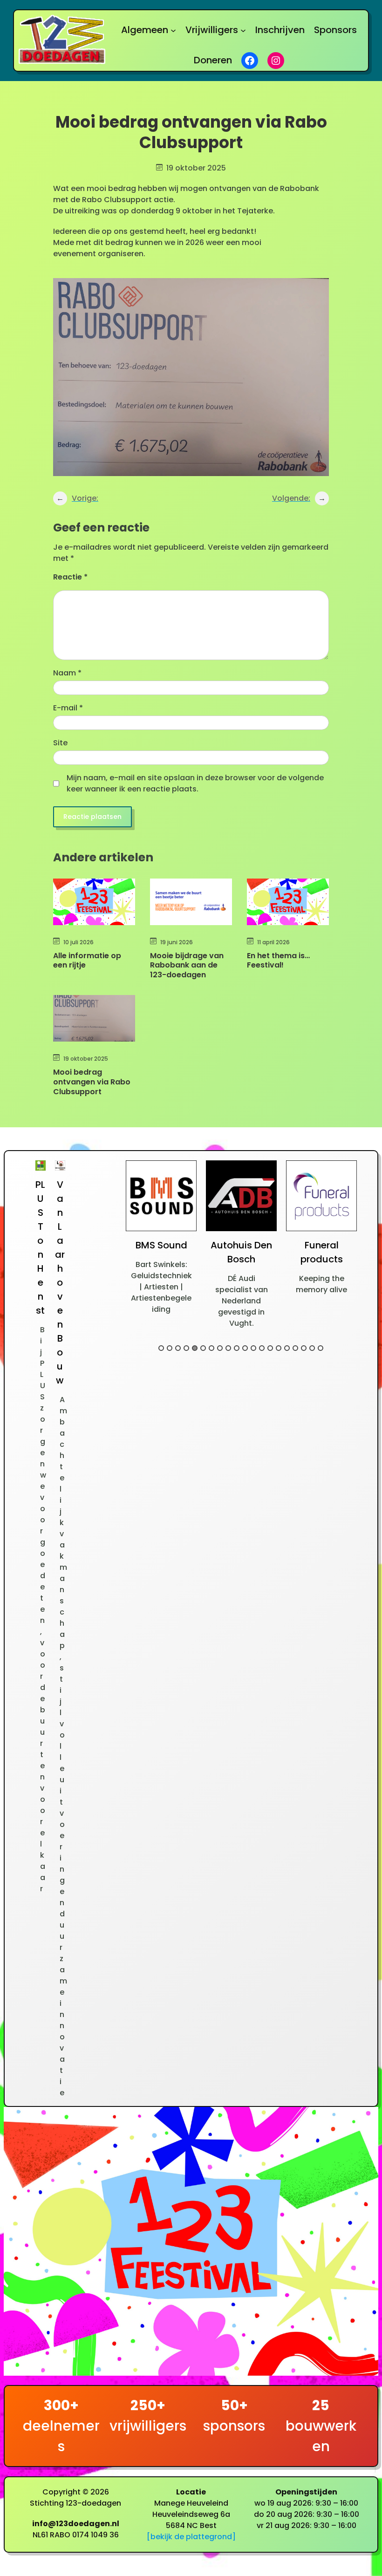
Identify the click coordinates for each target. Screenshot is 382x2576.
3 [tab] (178, 1348)
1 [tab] (161, 1348)
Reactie (70, 577)
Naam (67, 673)
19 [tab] (312, 1348)
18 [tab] (304, 1348)
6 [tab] (203, 1348)
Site (60, 743)
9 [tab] (228, 1348)
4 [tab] (186, 1348)
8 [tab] (220, 1348)
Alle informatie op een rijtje (87, 961)
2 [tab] (170, 1348)
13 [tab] (262, 1348)
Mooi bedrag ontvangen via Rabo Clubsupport (92, 1082)
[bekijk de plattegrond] (191, 2537)
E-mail (68, 708)
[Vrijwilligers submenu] (243, 30)
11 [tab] (245, 1348)
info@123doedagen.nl (76, 2524)
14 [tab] (270, 1348)
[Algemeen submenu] (173, 30)
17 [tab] (295, 1348)
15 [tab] (279, 1348)
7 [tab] (211, 1348)
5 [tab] (195, 1348)
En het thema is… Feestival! (278, 961)
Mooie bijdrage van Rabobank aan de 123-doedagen (187, 966)
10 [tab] (237, 1348)
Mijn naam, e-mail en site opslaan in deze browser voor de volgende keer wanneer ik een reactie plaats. (195, 783)
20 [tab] (321, 1348)
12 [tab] (253, 1348)
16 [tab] (287, 1348)
